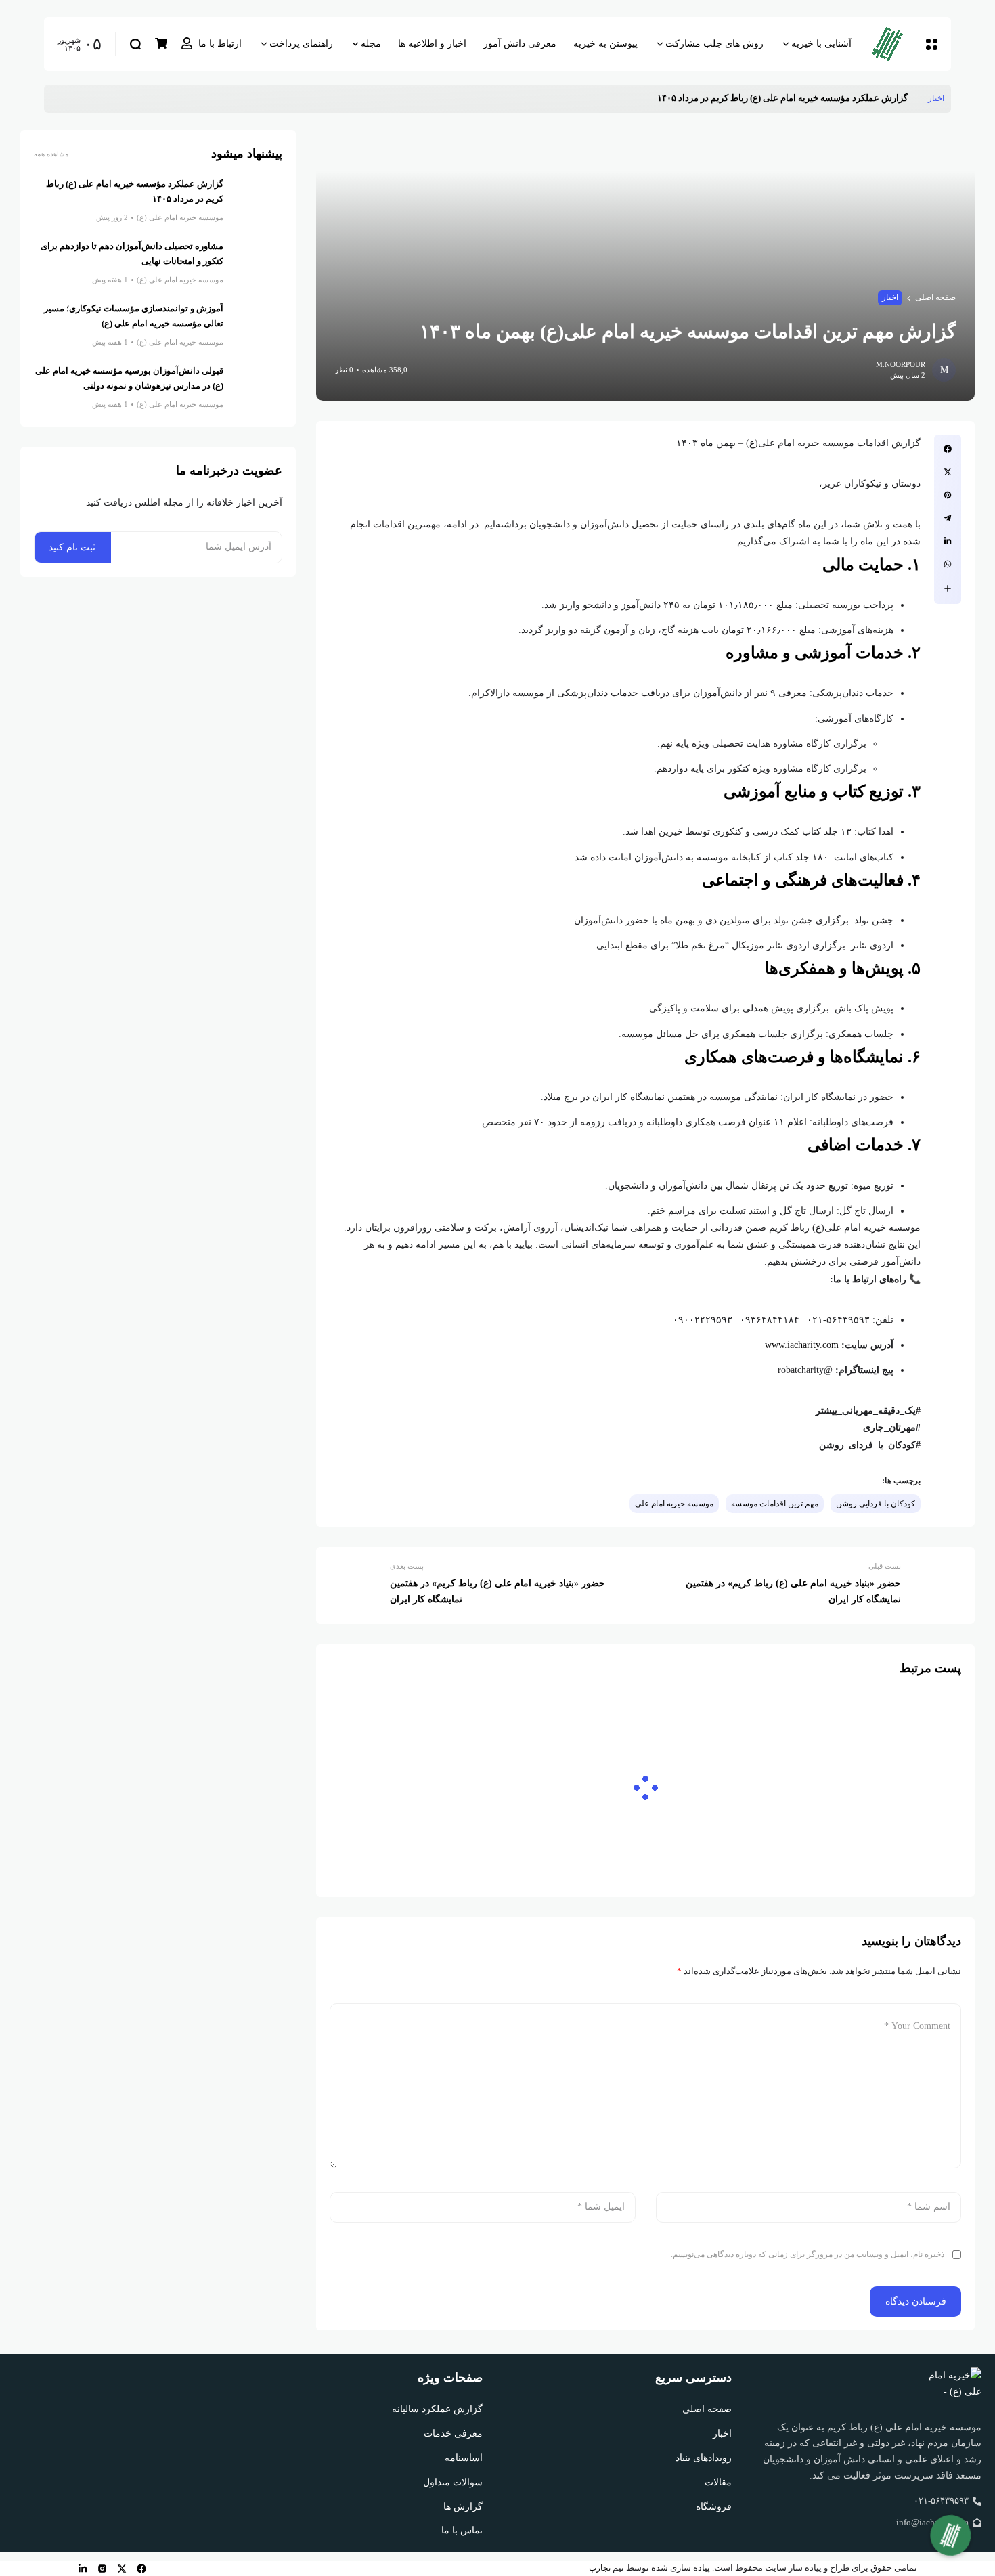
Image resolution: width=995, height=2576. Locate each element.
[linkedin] (83, 2569)
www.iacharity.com (802, 1345)
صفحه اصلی (935, 297)
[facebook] (141, 2569)
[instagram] (102, 2569)
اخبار (936, 98)
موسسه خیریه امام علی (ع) (180, 217)
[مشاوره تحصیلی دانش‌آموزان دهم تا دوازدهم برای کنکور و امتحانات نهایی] (258, 264)
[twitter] (122, 2569)
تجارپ (600, 2568)
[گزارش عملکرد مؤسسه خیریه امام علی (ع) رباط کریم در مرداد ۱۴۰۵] (918, 99)
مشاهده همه (51, 154)
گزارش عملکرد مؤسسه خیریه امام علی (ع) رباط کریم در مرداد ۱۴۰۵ (782, 98)
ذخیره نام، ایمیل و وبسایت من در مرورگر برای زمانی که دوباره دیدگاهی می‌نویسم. (808, 2254)
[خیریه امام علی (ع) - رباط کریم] (893, 44)
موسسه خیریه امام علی (674, 1504)
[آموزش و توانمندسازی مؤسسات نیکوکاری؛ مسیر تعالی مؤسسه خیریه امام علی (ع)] (258, 326)
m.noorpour (901, 364)
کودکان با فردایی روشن (876, 1504)
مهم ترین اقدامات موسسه (775, 1504)
